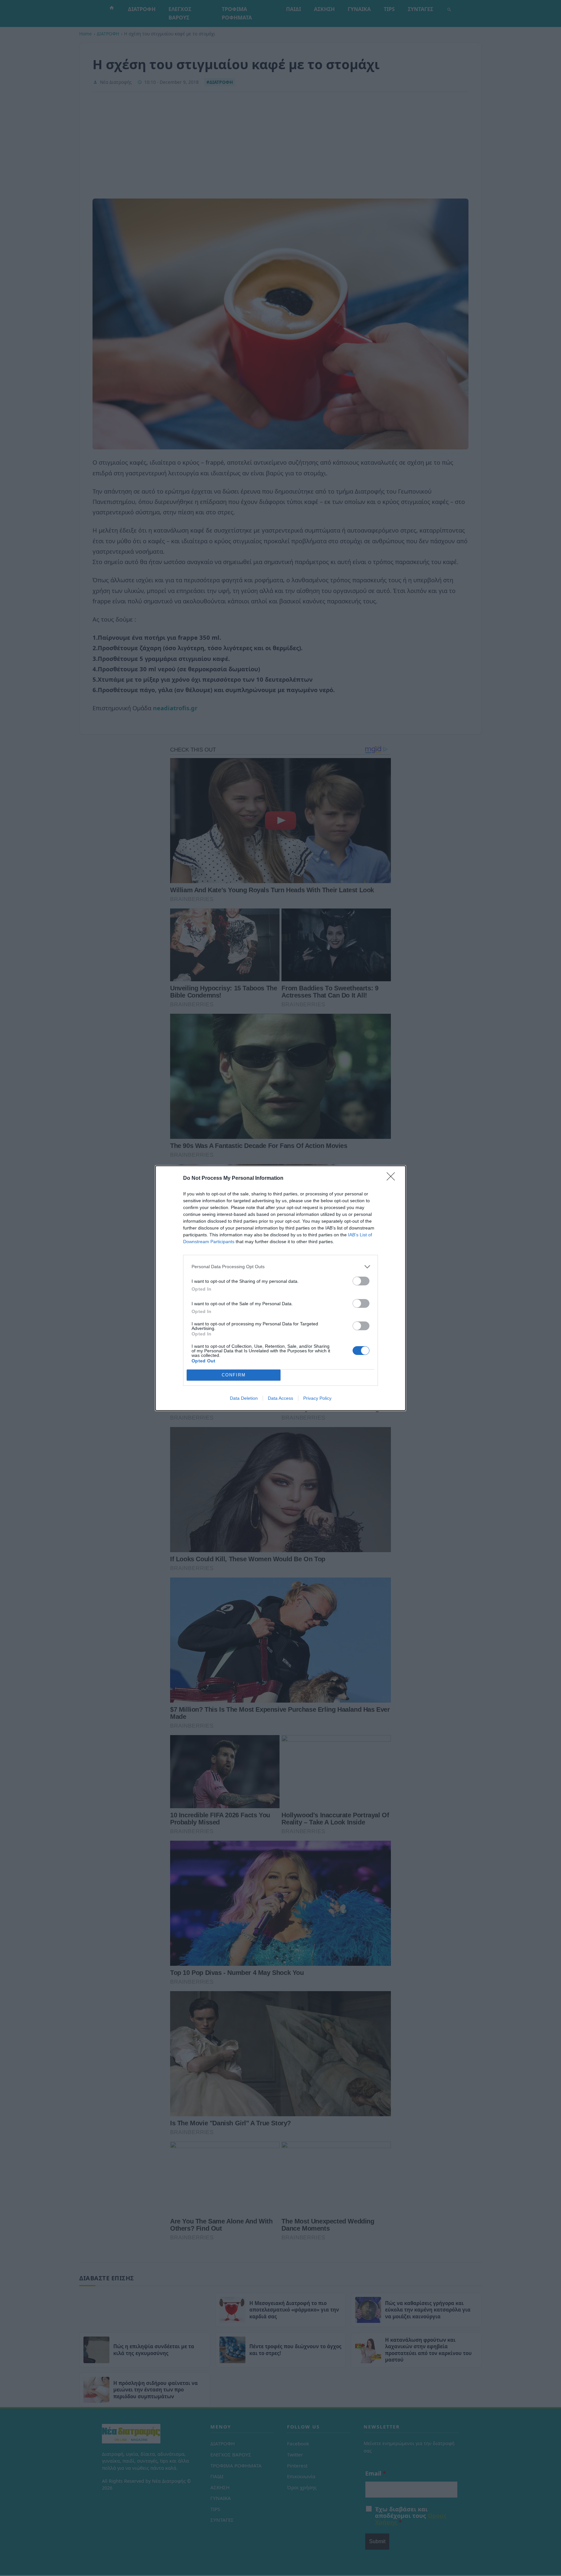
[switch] (361, 1281)
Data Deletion (244, 1398)
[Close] (393, 1179)
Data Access (280, 1398)
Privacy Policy (317, 1398)
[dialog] (280, 1288)
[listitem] (280, 1267)
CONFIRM (234, 1375)
